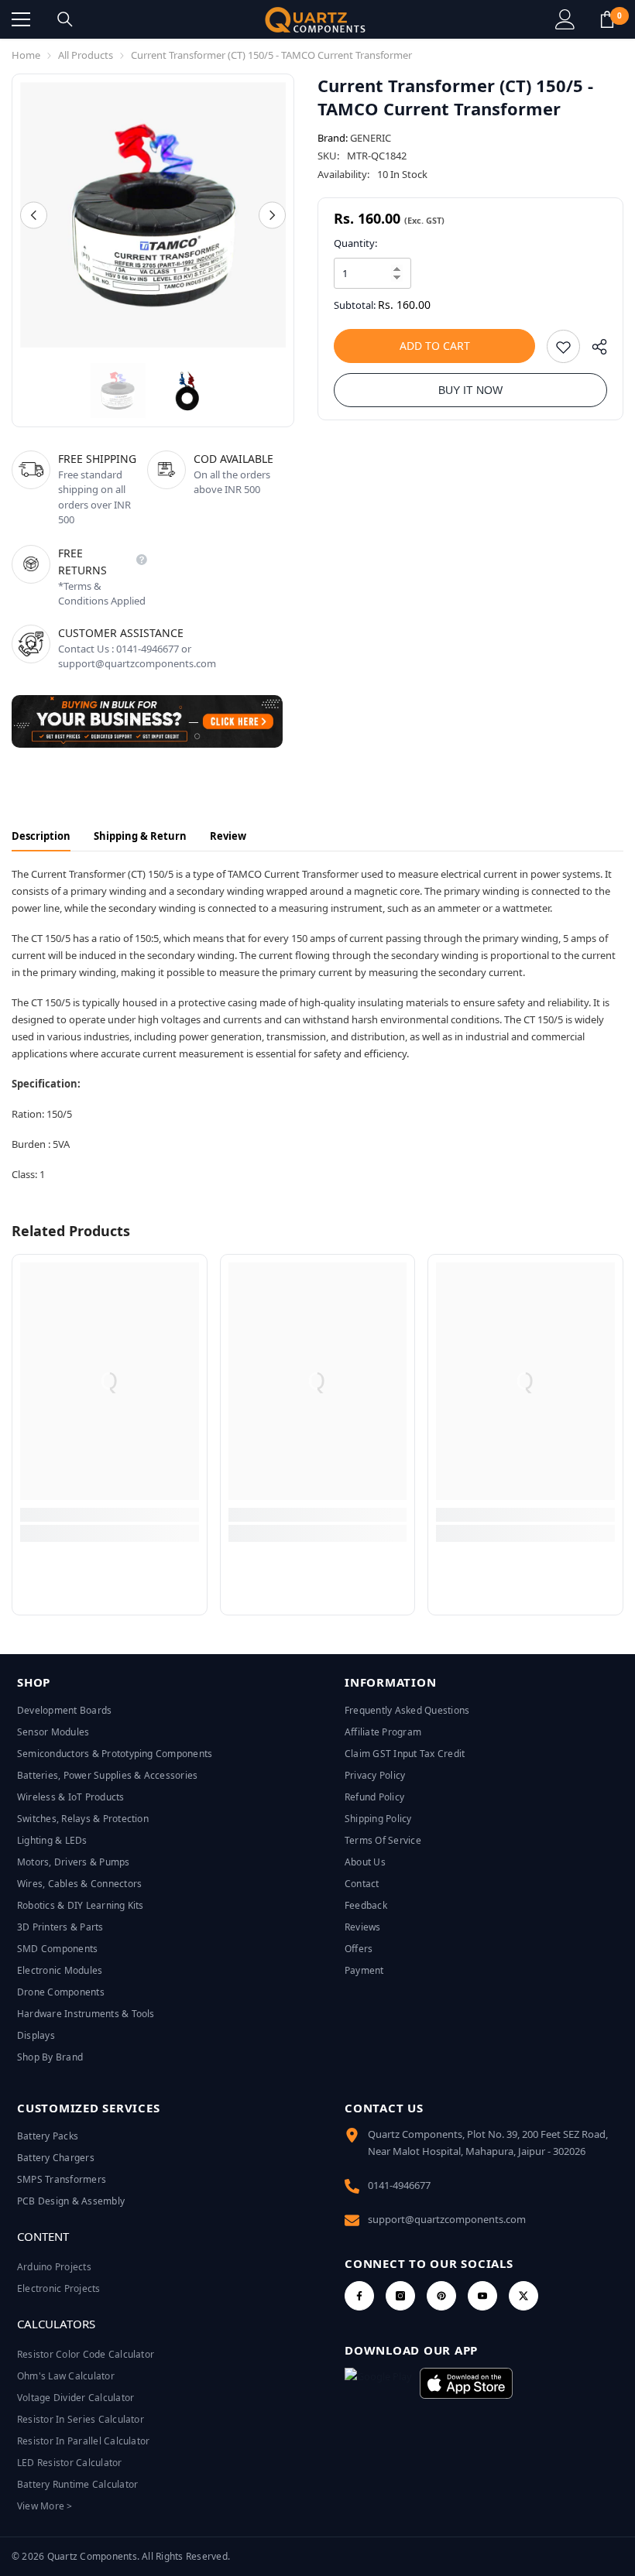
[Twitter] (523, 2296)
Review (228, 836)
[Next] (272, 215)
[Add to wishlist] (563, 346)
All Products (86, 55)
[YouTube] (482, 2296)
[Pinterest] (441, 2296)
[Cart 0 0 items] (607, 19)
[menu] (21, 19)
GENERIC (371, 138)
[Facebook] (359, 2296)
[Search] (65, 19)
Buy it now (470, 390)
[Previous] (34, 215)
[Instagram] (400, 2296)
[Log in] (565, 19)
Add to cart (435, 346)
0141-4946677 (399, 2185)
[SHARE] (594, 350)
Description (41, 836)
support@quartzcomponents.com (447, 2219)
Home (26, 55)
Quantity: (355, 243)
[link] (110, 1515)
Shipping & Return (140, 836)
